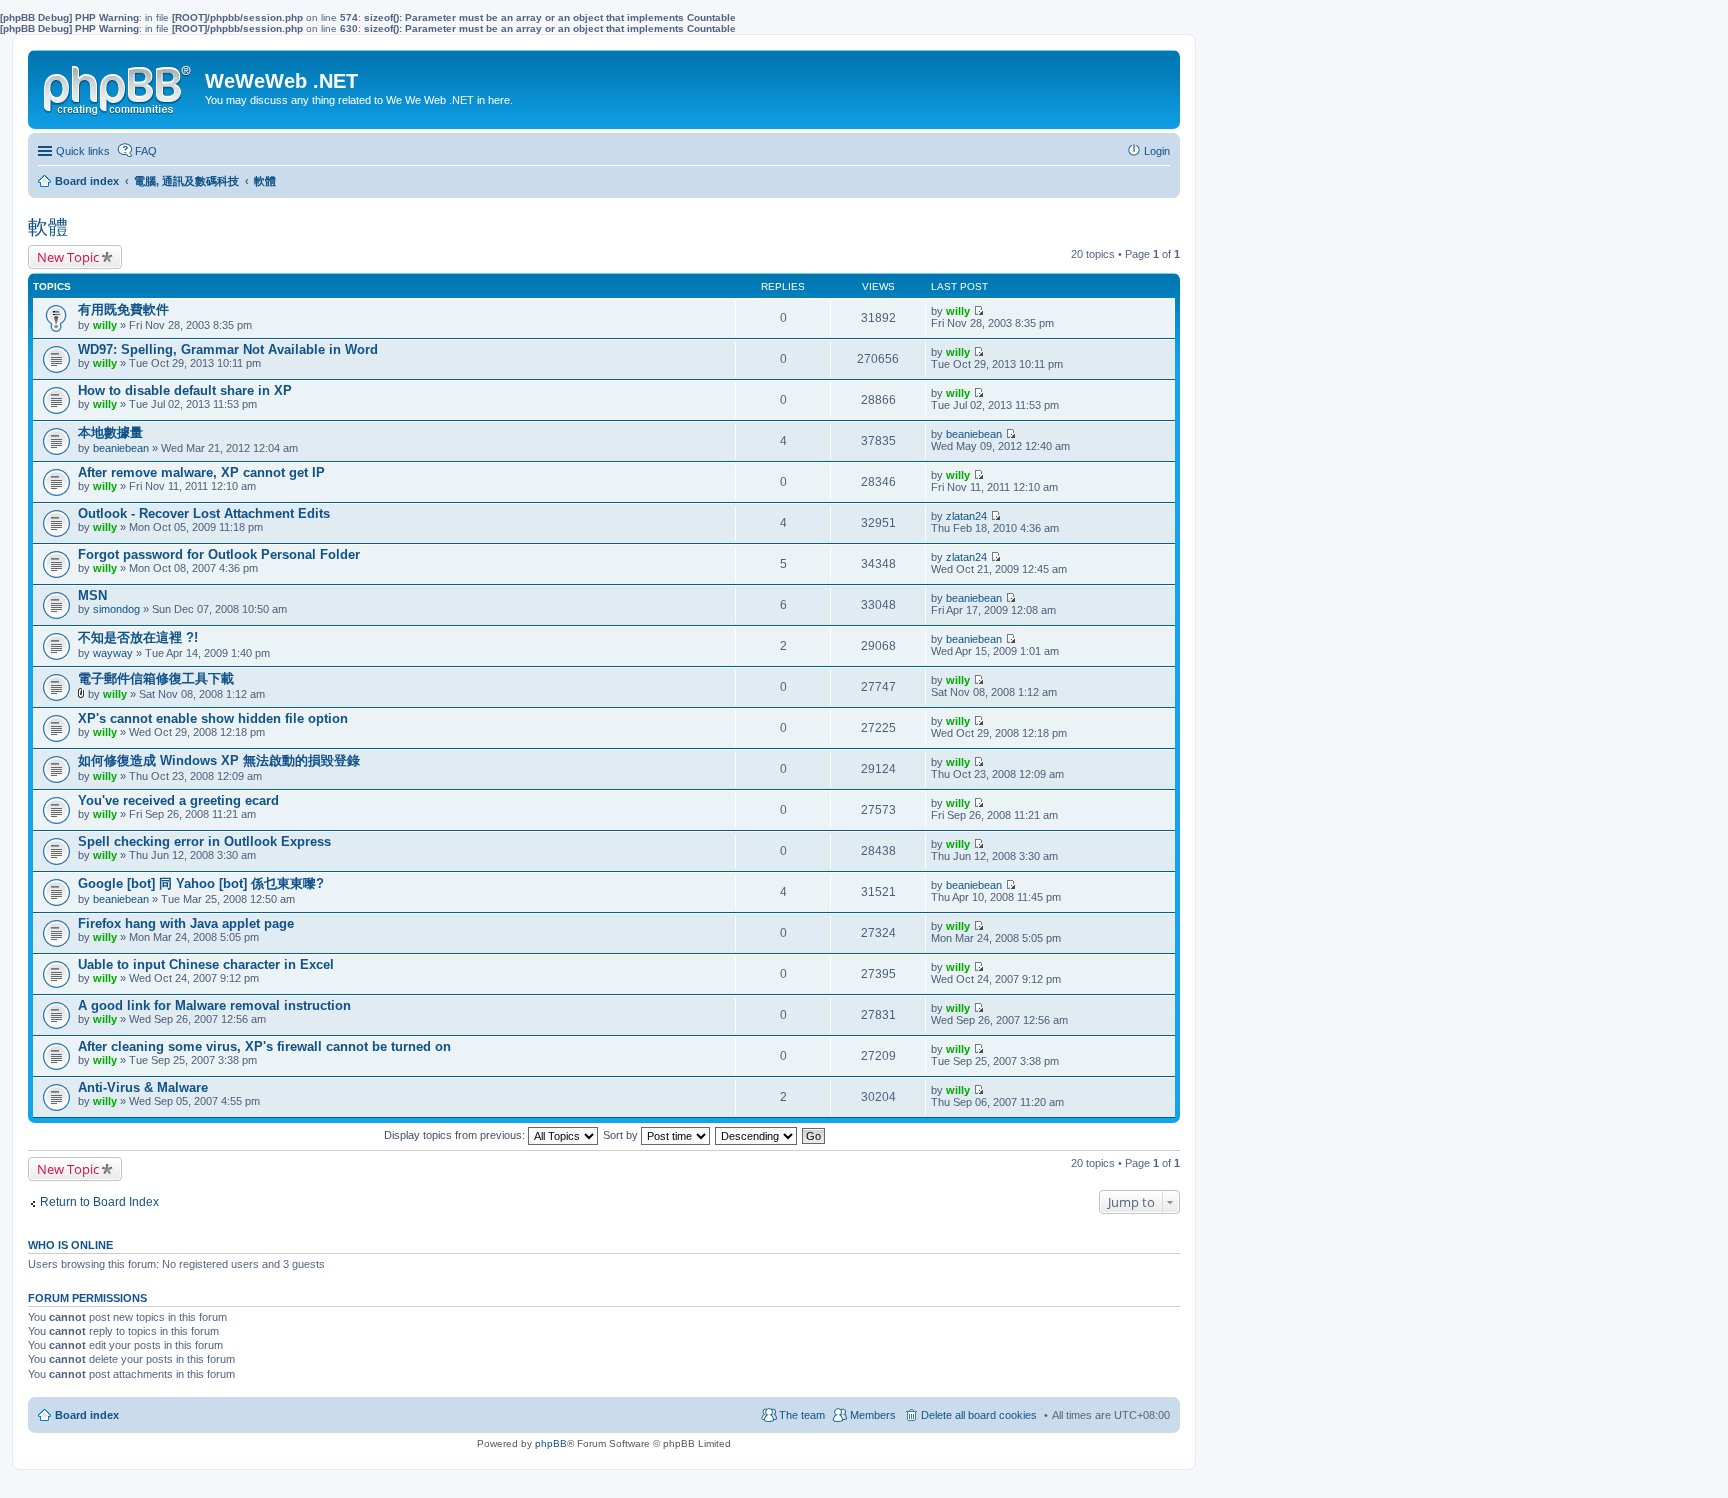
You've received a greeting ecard (178, 800)
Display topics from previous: (456, 1135)
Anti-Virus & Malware (143, 1087)
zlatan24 (966, 516)
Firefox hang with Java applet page (186, 923)
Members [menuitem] (873, 1415)
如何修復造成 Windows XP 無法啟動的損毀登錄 (219, 760)
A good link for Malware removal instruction (214, 1005)
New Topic (68, 257)
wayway (113, 653)
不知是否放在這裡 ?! (138, 637)
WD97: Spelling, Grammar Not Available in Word (228, 349)
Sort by (622, 1135)
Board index (87, 1415)
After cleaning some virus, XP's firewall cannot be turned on (264, 1046)
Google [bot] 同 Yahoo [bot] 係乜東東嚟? (201, 883)
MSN (92, 595)
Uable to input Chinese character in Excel (206, 964)
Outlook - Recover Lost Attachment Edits (204, 513)
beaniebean (121, 448)
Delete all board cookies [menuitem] (979, 1415)
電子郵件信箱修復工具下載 (156, 678)
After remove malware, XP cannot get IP (201, 472)
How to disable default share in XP (185, 390)
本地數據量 (110, 432)
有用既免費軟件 (123, 309)
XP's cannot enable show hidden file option (213, 718)
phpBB (551, 1443)
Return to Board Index (99, 1202)
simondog (116, 609)
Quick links (83, 151)
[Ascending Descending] (757, 1135)
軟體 (48, 227)
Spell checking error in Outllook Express (204, 841)
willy (105, 325)
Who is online (70, 1245)
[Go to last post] (978, 311)
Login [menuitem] (1157, 151)
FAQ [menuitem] (146, 151)
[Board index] (119, 86)
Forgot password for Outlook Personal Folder (219, 554)
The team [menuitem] (802, 1415)
